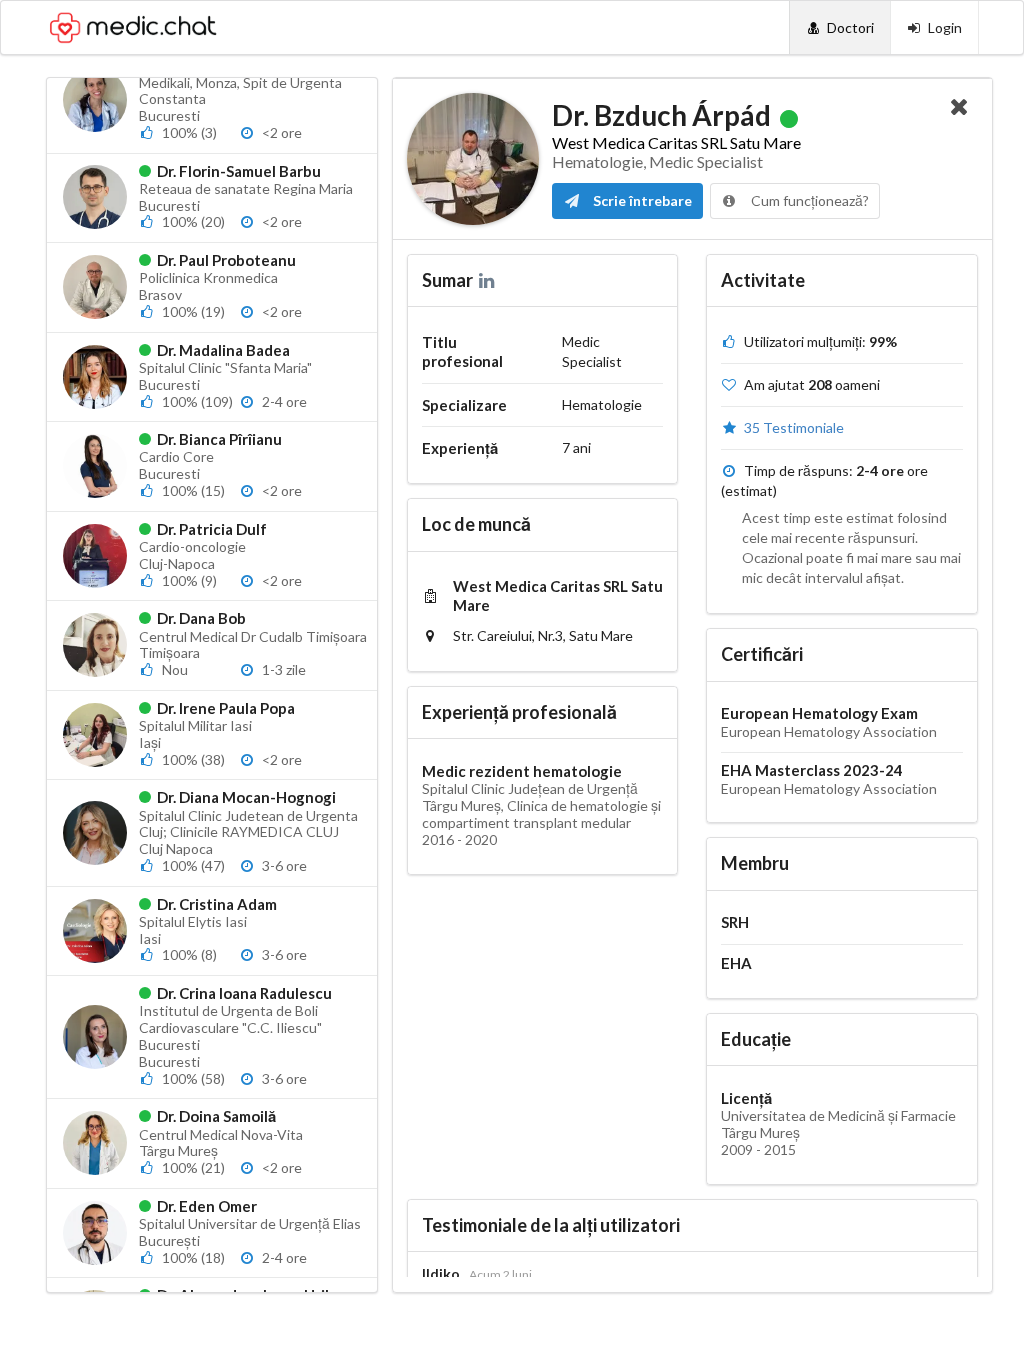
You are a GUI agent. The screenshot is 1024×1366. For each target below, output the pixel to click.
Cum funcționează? (808, 200)
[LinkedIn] (488, 280)
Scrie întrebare (641, 200)
